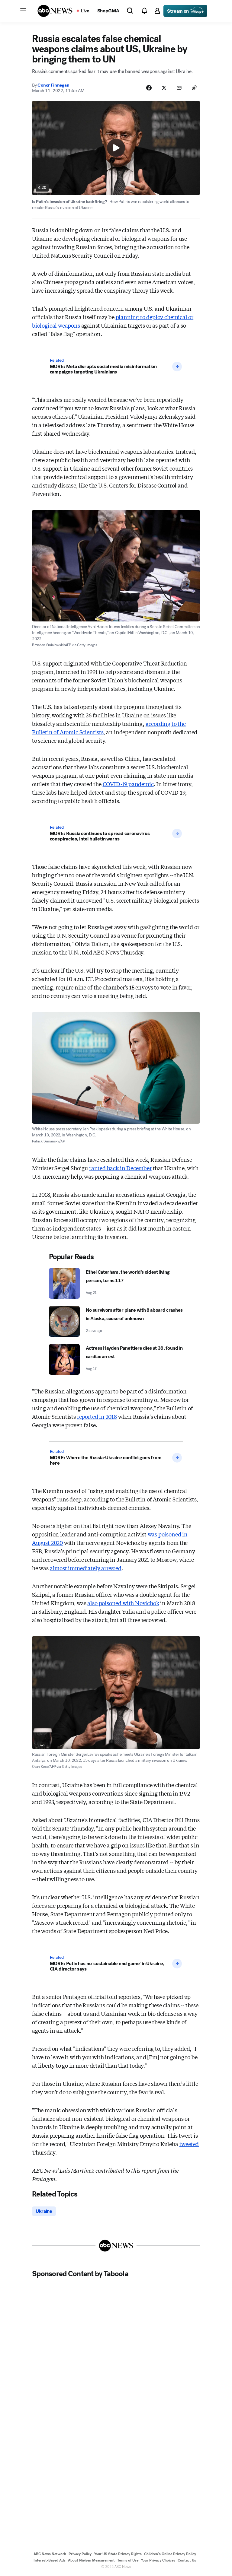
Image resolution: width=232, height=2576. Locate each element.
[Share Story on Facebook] (149, 88)
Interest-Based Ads (50, 2560)
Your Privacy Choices (158, 2560)
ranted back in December (120, 1168)
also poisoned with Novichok (123, 1603)
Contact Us (187, 2560)
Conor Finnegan (53, 85)
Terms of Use (128, 2560)
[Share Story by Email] (179, 88)
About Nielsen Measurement (91, 2560)
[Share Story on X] (164, 88)
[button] (23, 11)
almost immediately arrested (86, 1568)
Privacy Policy (80, 2554)
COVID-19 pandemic (128, 784)
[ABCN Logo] (55, 11)
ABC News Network (50, 2554)
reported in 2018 (97, 1416)
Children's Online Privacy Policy (170, 2554)
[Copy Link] (194, 88)
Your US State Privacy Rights (118, 2554)
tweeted (189, 2144)
